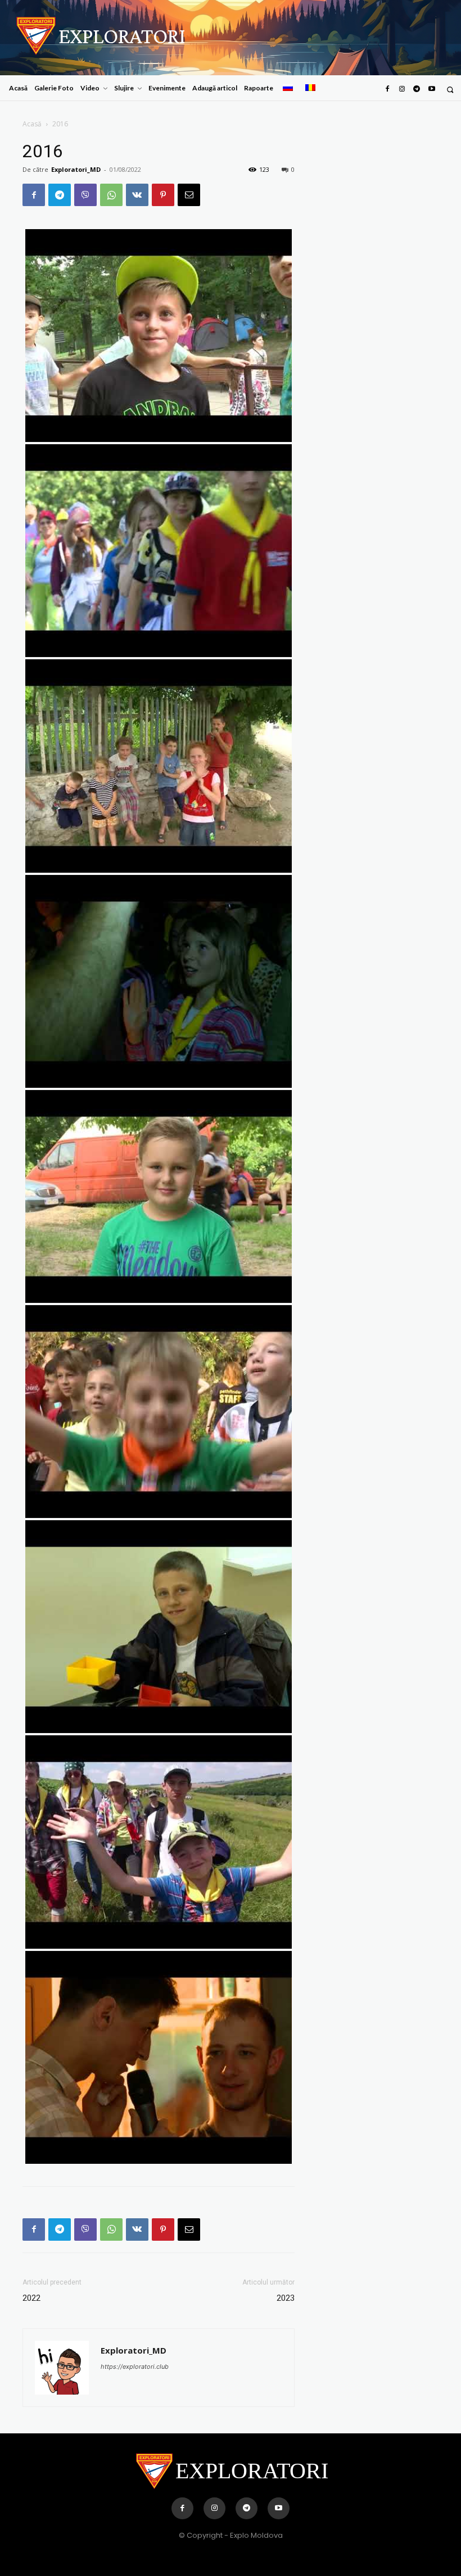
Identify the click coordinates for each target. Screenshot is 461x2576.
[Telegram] (417, 89)
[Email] (189, 195)
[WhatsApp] (111, 195)
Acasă (32, 124)
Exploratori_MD (76, 169)
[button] (450, 90)
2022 (31, 2298)
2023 (286, 2298)
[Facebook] (387, 89)
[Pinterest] (163, 195)
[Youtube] (432, 89)
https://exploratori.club (135, 2367)
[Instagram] (402, 89)
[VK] (137, 195)
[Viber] (85, 195)
